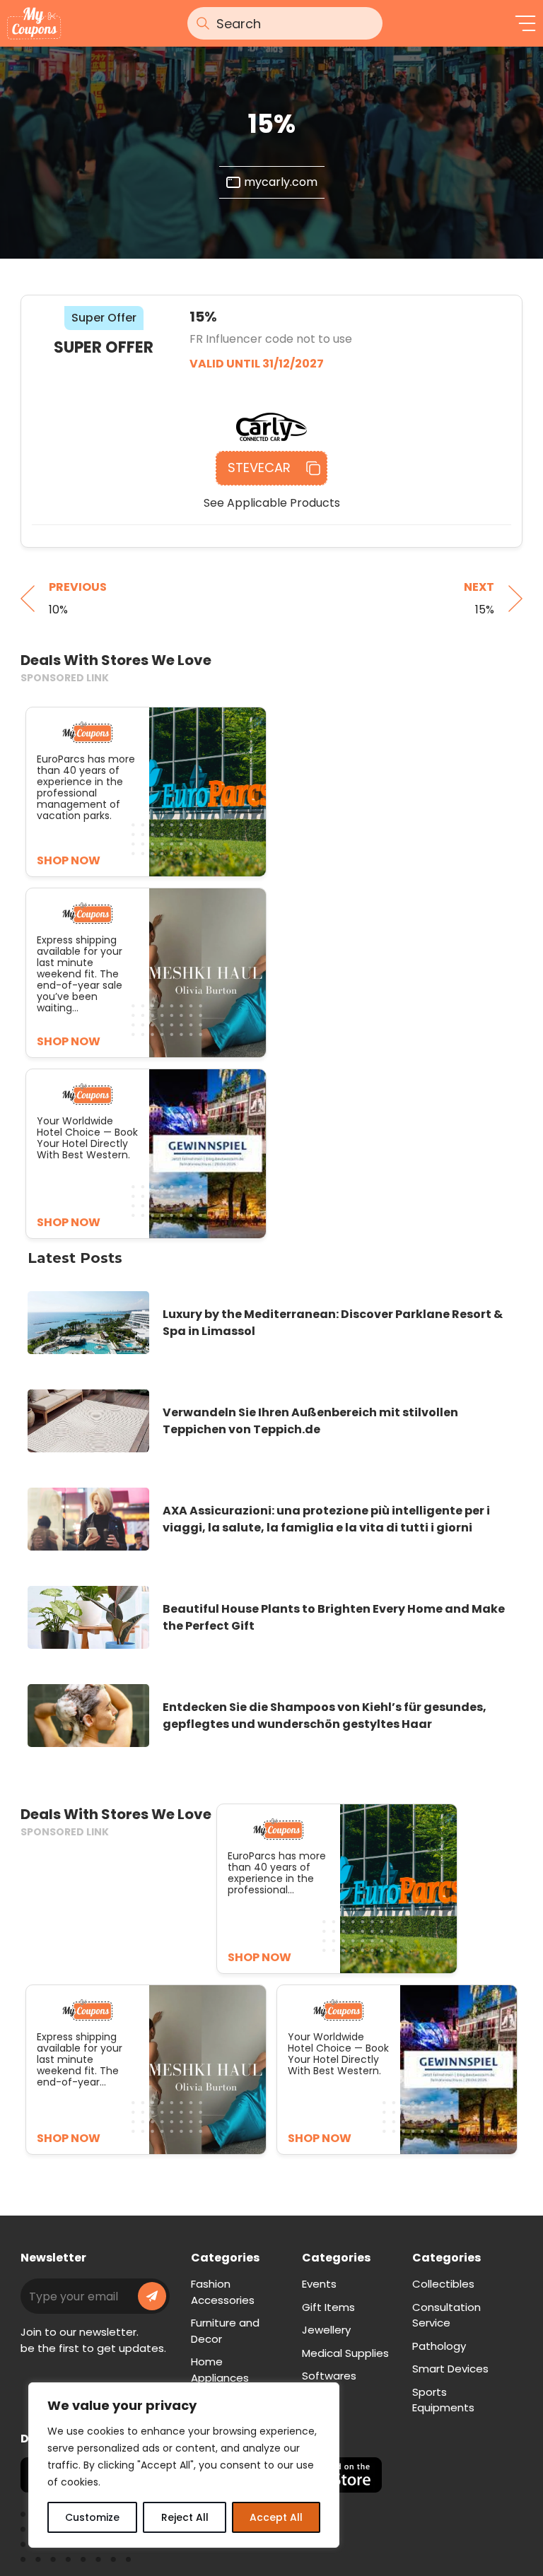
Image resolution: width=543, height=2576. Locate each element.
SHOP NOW (259, 1957)
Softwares (329, 2376)
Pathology (439, 2346)
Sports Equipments (443, 2400)
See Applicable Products (272, 503)
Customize (92, 2517)
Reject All (185, 2517)
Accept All (276, 2517)
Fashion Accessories (223, 2292)
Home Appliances (220, 2370)
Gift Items (328, 2307)
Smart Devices (450, 2369)
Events (319, 2284)
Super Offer (104, 318)
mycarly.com (281, 182)
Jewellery (326, 2330)
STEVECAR (259, 467)
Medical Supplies (345, 2353)
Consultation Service (446, 2315)
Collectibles (443, 2284)
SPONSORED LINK (65, 678)
